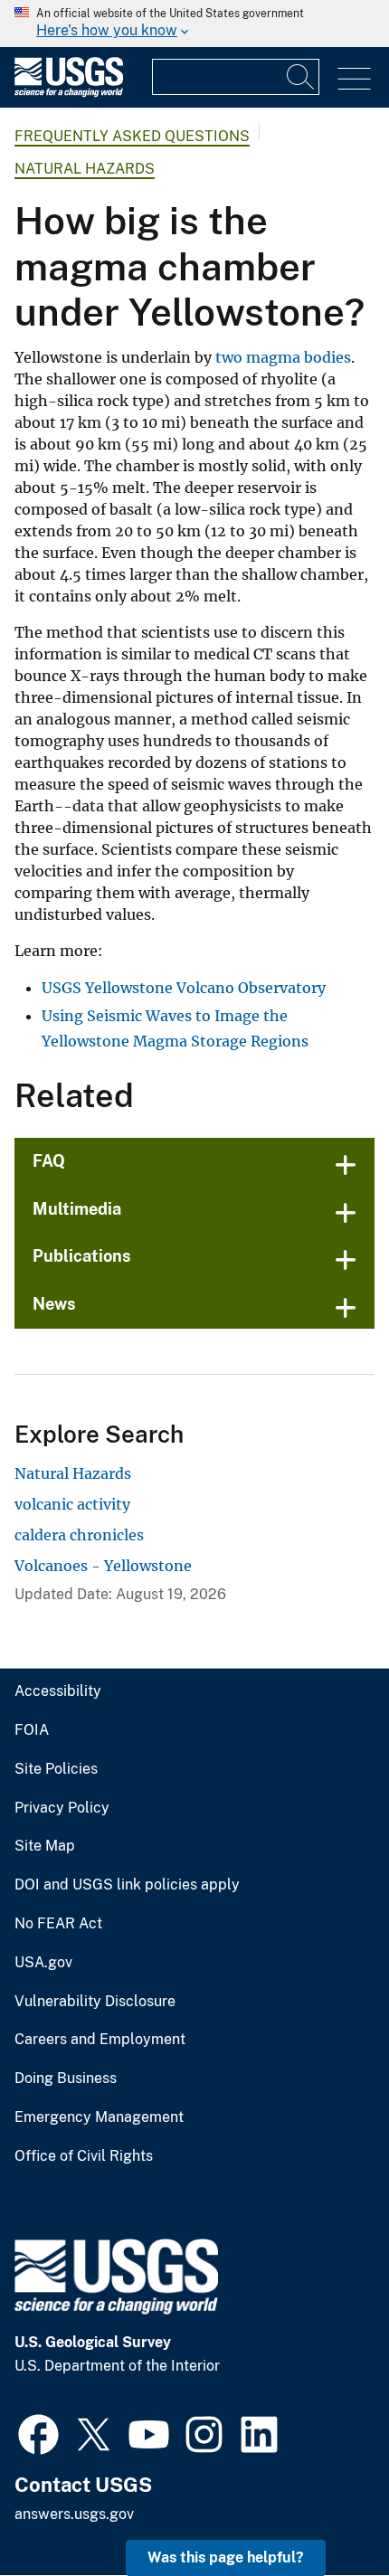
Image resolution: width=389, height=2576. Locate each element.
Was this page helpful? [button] (226, 2557)
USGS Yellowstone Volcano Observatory (184, 988)
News (54, 1304)
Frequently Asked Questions (132, 136)
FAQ (49, 1161)
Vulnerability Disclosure (95, 2002)
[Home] (69, 93)
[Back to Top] (323, 2510)
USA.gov (43, 1963)
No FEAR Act (58, 1924)
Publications (82, 1256)
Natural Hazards (85, 169)
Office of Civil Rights (84, 2156)
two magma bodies (283, 357)
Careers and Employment (100, 2040)
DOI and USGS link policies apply (127, 1885)
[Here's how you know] (194, 24)
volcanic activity (72, 1504)
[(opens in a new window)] (38, 2432)
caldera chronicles (79, 1535)
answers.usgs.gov (74, 2514)
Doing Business (66, 2079)
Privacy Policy (62, 1808)
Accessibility (58, 1691)
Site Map (45, 1846)
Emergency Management (99, 2117)
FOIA (32, 1730)
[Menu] (354, 79)
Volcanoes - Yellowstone (103, 1566)
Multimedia (77, 1209)
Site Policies (56, 1769)
